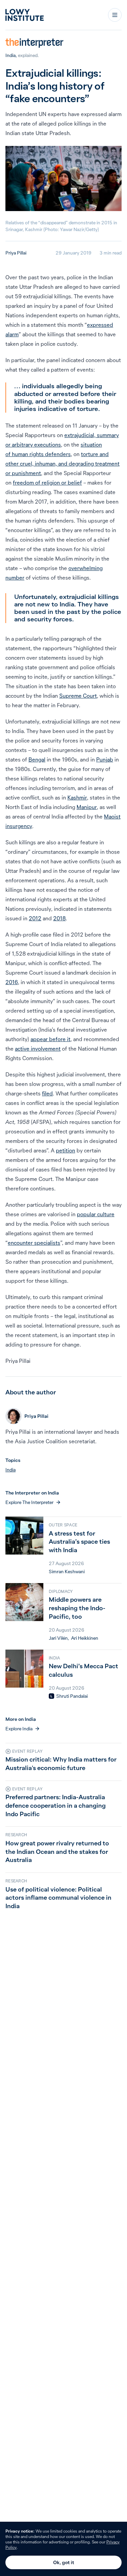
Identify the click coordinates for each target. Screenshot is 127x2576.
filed (47, 1093)
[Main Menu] (115, 15)
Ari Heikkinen (85, 1638)
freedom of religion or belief (47, 483)
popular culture (96, 1214)
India (10, 55)
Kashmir (77, 797)
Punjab (105, 759)
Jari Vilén (58, 1638)
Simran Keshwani (67, 1572)
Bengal (37, 759)
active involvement (38, 1049)
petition (66, 1150)
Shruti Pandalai (72, 1696)
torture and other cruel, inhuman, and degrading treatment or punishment (62, 464)
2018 (59, 918)
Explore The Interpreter (29, 1502)
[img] (51, 1696)
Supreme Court (78, 696)
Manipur (87, 807)
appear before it (50, 1039)
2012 (35, 918)
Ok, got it (64, 2562)
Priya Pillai (16, 253)
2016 (12, 982)
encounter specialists (34, 1243)
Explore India (19, 1729)
